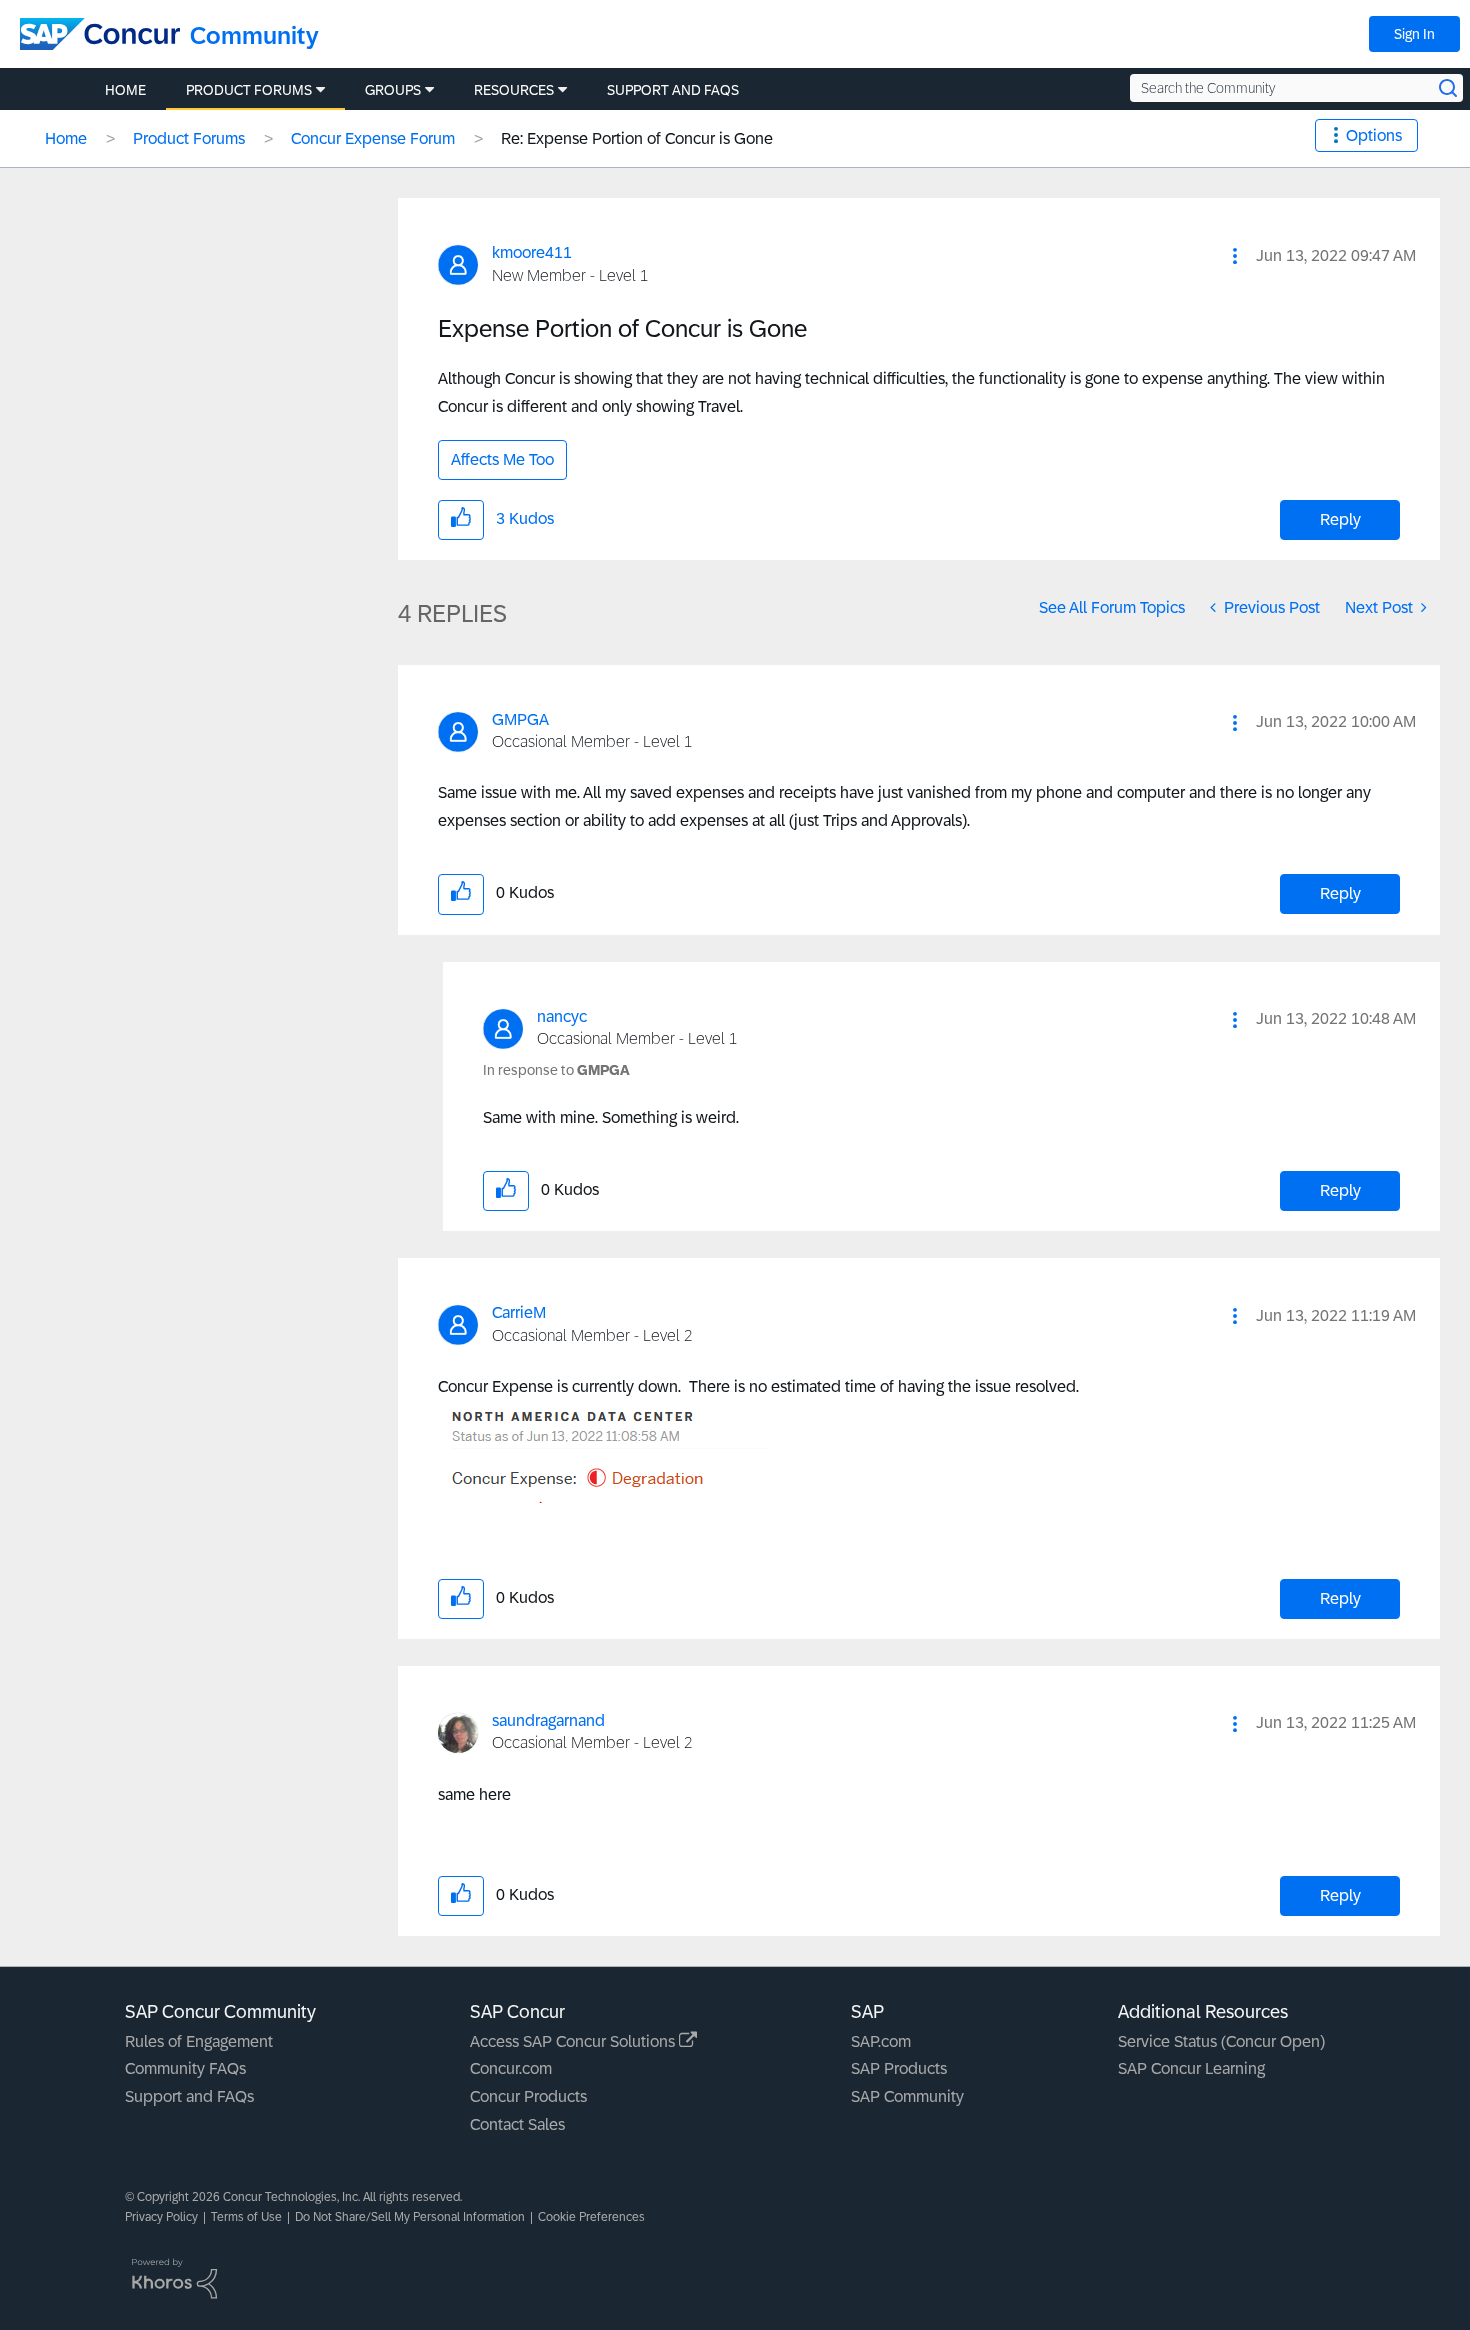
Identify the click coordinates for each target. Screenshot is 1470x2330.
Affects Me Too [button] (502, 459)
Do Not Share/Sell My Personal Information (410, 2217)
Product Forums (189, 138)
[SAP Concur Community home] (100, 34)
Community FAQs (185, 2068)
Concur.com (511, 2068)
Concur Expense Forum (373, 138)
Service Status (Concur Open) (1221, 2041)
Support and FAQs (189, 2096)
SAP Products (899, 2068)
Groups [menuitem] (393, 90)
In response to (556, 1070)
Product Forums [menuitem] (249, 90)
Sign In (1414, 34)
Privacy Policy (161, 2217)
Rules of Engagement (199, 2041)
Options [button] (1374, 135)
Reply (1340, 519)
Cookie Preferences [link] (591, 2217)
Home (66, 138)
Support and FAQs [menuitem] (673, 90)
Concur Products (528, 2096)
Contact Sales (517, 2124)
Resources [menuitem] (514, 90)
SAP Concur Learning (1191, 2068)
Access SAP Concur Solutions (574, 2041)
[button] (1235, 256)
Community (254, 35)
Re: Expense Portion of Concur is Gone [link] (637, 138)
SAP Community (907, 2096)
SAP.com (881, 2041)
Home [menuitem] (125, 90)
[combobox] (1296, 88)
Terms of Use (246, 2217)
